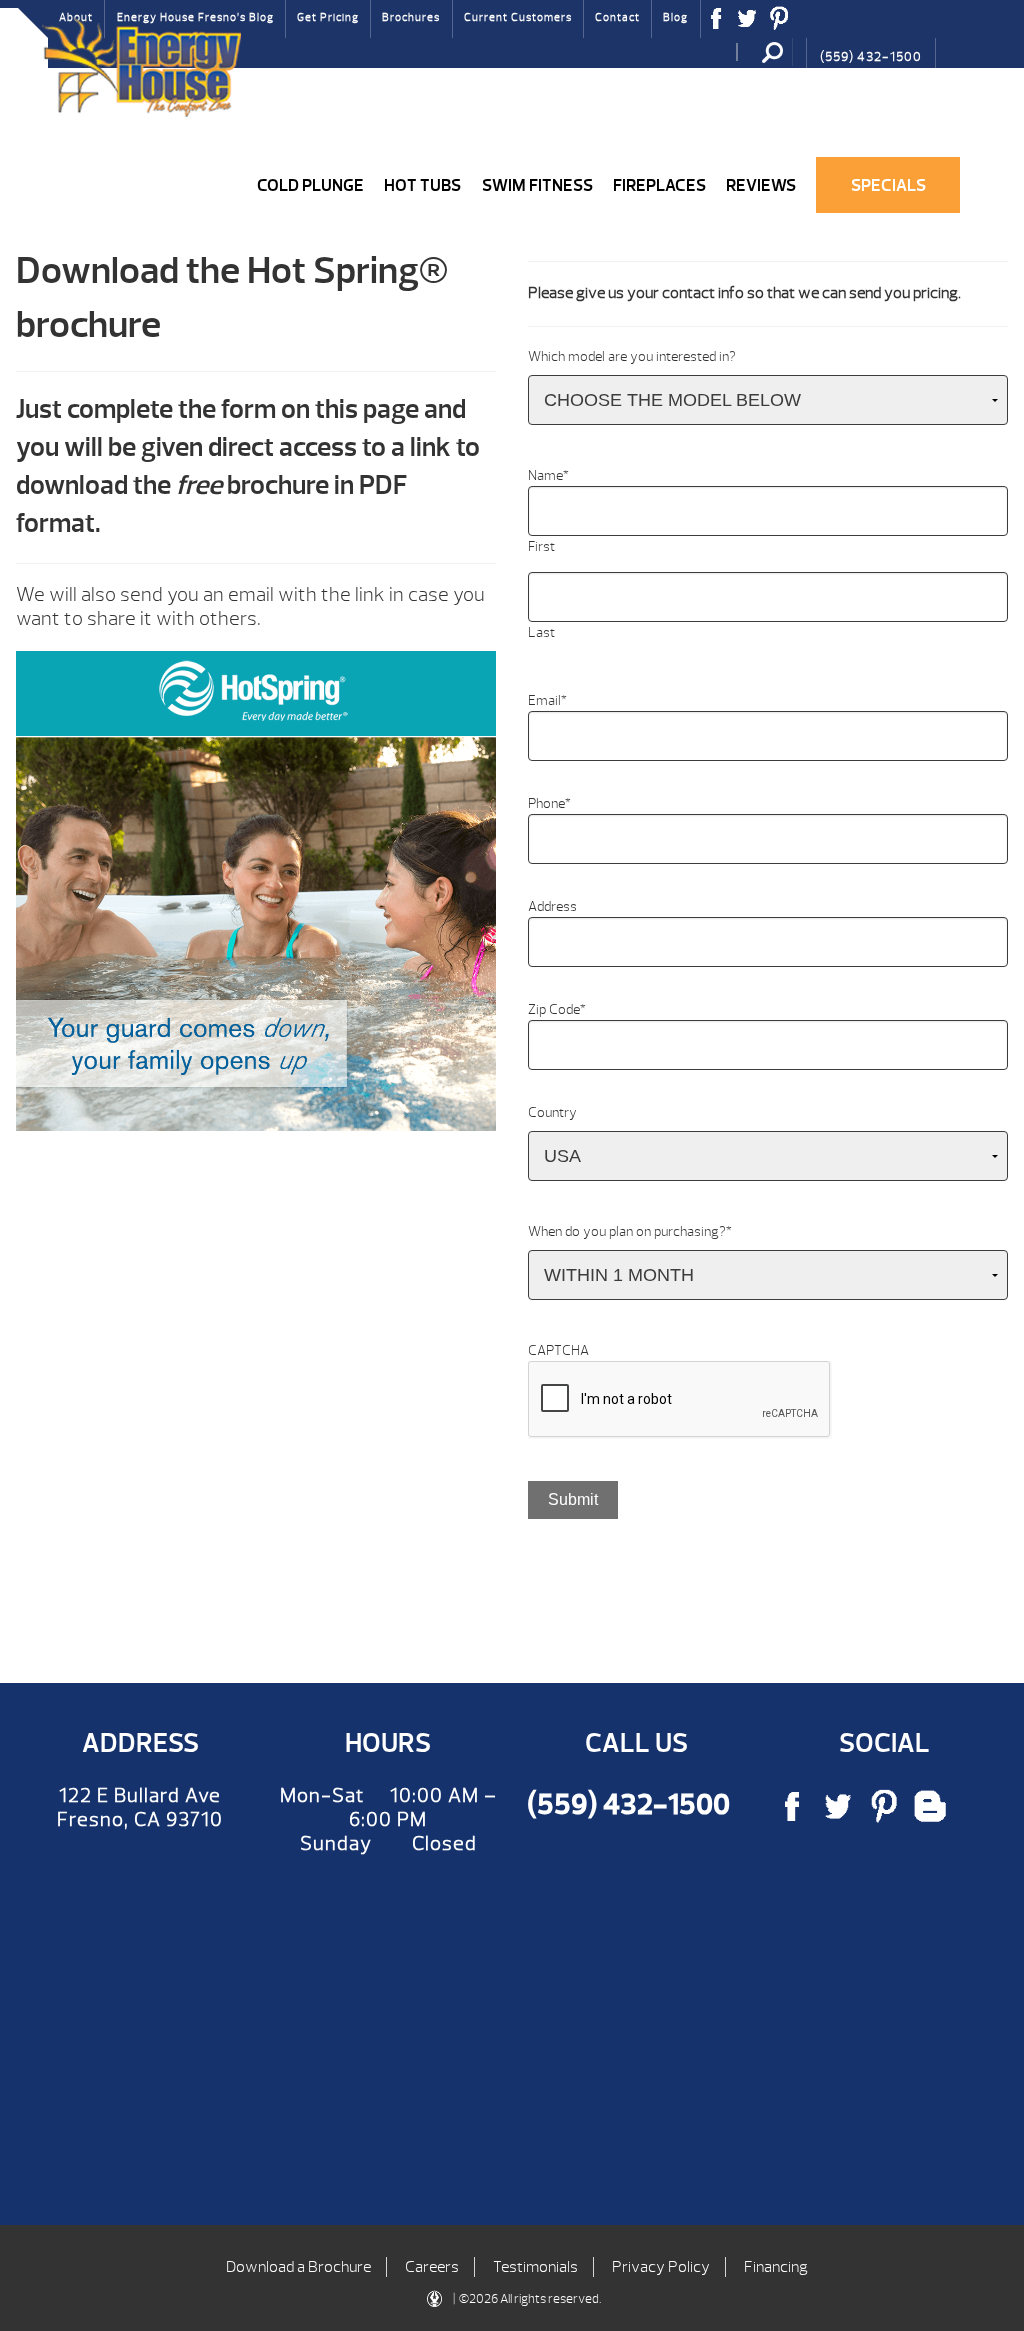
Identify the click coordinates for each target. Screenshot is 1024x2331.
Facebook (716, 25)
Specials (888, 185)
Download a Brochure (298, 2267)
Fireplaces (659, 185)
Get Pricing (328, 17)
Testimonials (535, 2267)
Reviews (761, 185)
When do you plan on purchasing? (630, 1231)
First (541, 546)
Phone (549, 803)
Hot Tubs (422, 185)
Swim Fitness (537, 185)
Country (552, 1112)
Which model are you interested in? (632, 356)
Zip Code (557, 1009)
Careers (432, 2267)
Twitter (747, 25)
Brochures (411, 17)
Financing (776, 2267)
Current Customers (518, 17)
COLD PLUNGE (310, 185)
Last (541, 632)
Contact (617, 17)
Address (552, 906)
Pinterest (779, 25)
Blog (675, 17)
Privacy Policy (661, 2267)
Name (548, 475)
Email (547, 700)
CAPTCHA (558, 1350)
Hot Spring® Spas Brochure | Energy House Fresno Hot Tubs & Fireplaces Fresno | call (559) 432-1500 (141, 67)
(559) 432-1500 (871, 57)
